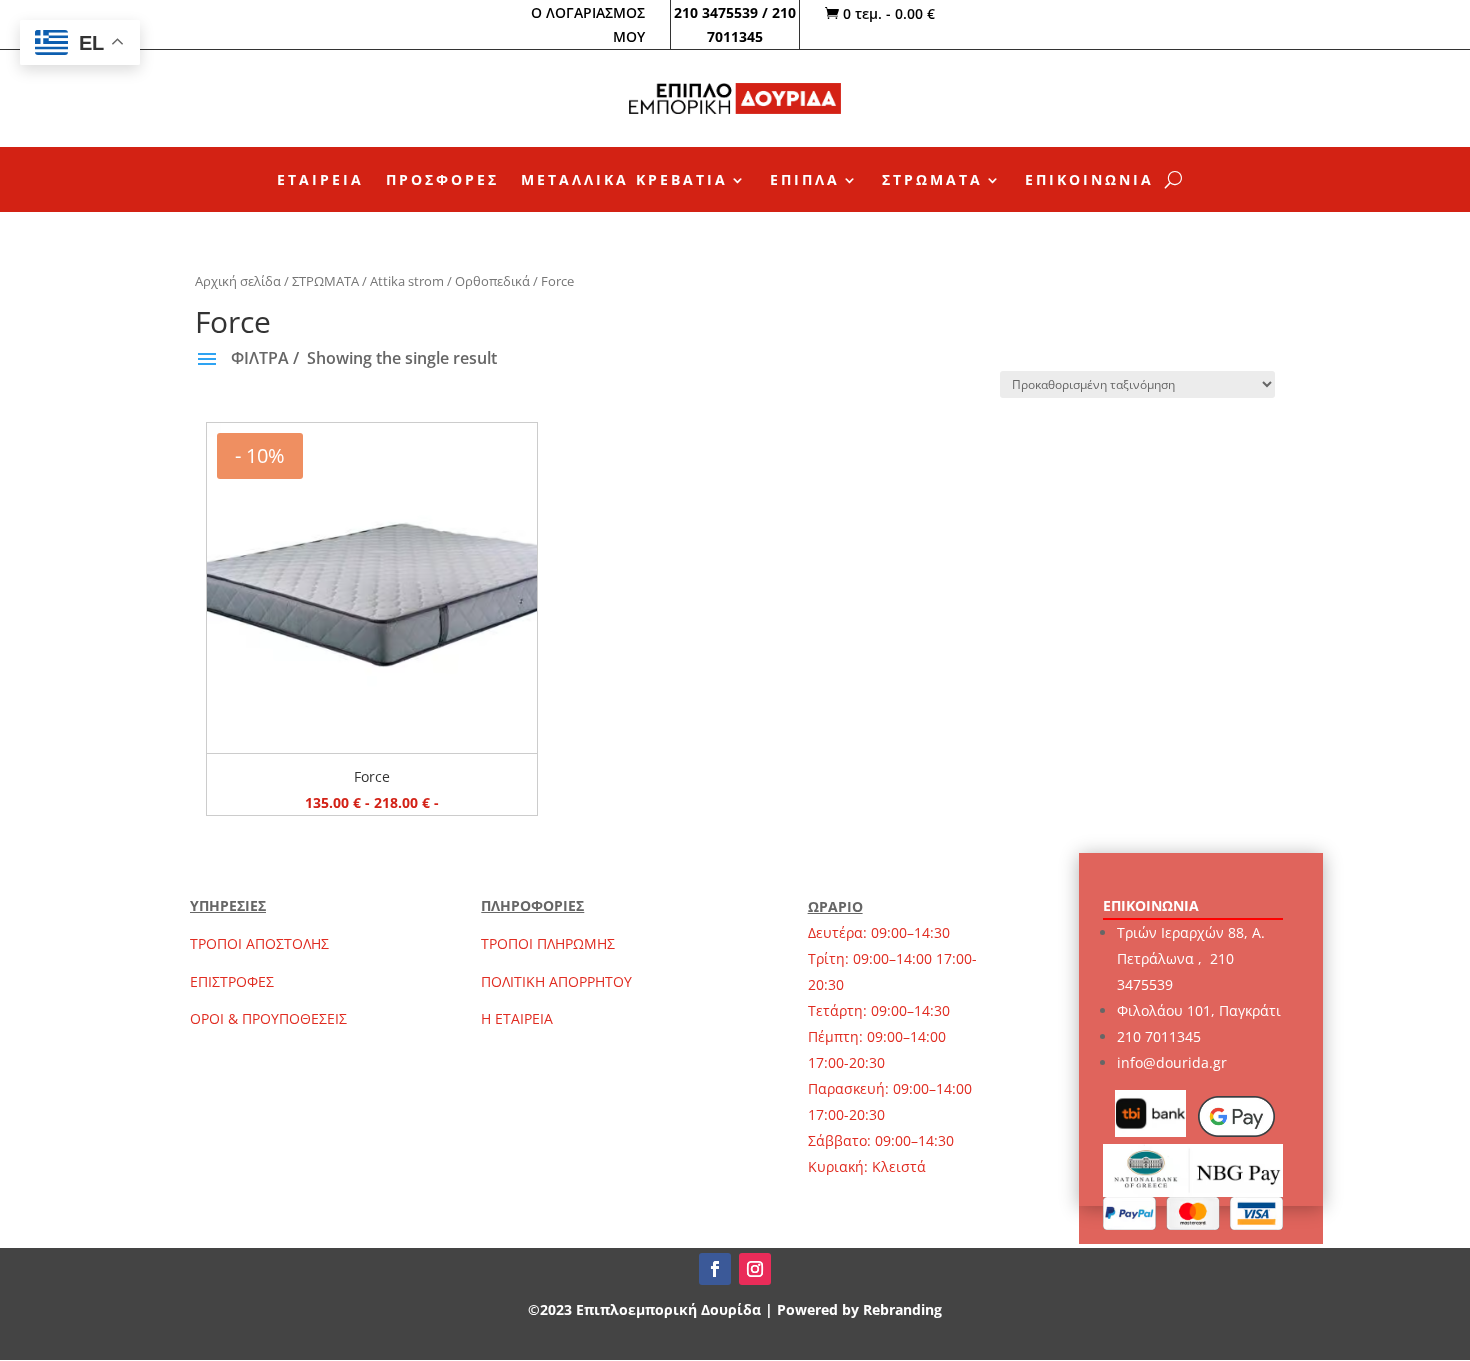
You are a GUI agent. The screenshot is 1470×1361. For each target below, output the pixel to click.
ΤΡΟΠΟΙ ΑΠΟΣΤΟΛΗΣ (259, 943)
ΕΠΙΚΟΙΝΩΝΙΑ (1089, 181)
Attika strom (407, 281)
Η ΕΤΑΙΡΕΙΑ (517, 1018)
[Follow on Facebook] (715, 1269)
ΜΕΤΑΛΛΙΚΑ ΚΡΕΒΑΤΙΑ (624, 181)
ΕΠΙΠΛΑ (805, 181)
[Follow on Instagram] (755, 1269)
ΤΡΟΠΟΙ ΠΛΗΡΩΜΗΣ (548, 943)
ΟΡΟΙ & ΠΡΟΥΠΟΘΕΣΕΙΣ (268, 1018)
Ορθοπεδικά (492, 281)
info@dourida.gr (1172, 1062)
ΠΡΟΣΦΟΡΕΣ (442, 181)
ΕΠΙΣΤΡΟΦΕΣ (232, 981)
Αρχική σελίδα (238, 281)
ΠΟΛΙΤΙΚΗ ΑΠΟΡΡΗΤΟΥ (556, 981)
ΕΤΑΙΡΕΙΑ (320, 181)
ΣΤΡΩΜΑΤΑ (932, 181)
